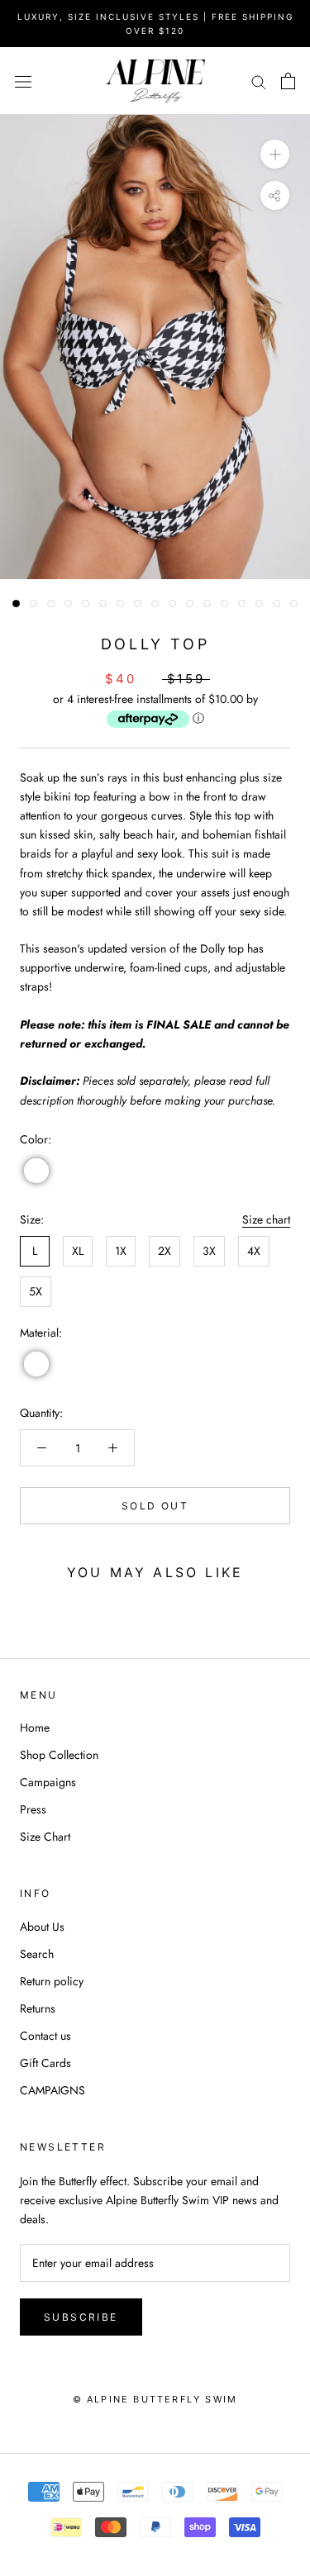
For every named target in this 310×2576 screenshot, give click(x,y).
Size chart (266, 1219)
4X (254, 1251)
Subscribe (81, 2317)
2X (165, 1251)
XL (78, 1251)
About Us (42, 1927)
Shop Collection (59, 1755)
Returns (38, 2008)
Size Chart (45, 1837)
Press (33, 1809)
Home (35, 1728)
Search (37, 1954)
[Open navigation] (23, 81)
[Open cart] (288, 81)
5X (36, 1291)
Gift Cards (45, 2063)
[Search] (259, 81)
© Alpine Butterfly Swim (155, 2399)
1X (121, 1251)
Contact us (45, 2036)
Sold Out (155, 1506)
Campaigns (48, 1782)
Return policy (52, 1981)
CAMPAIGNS (52, 2090)
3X (209, 1251)
